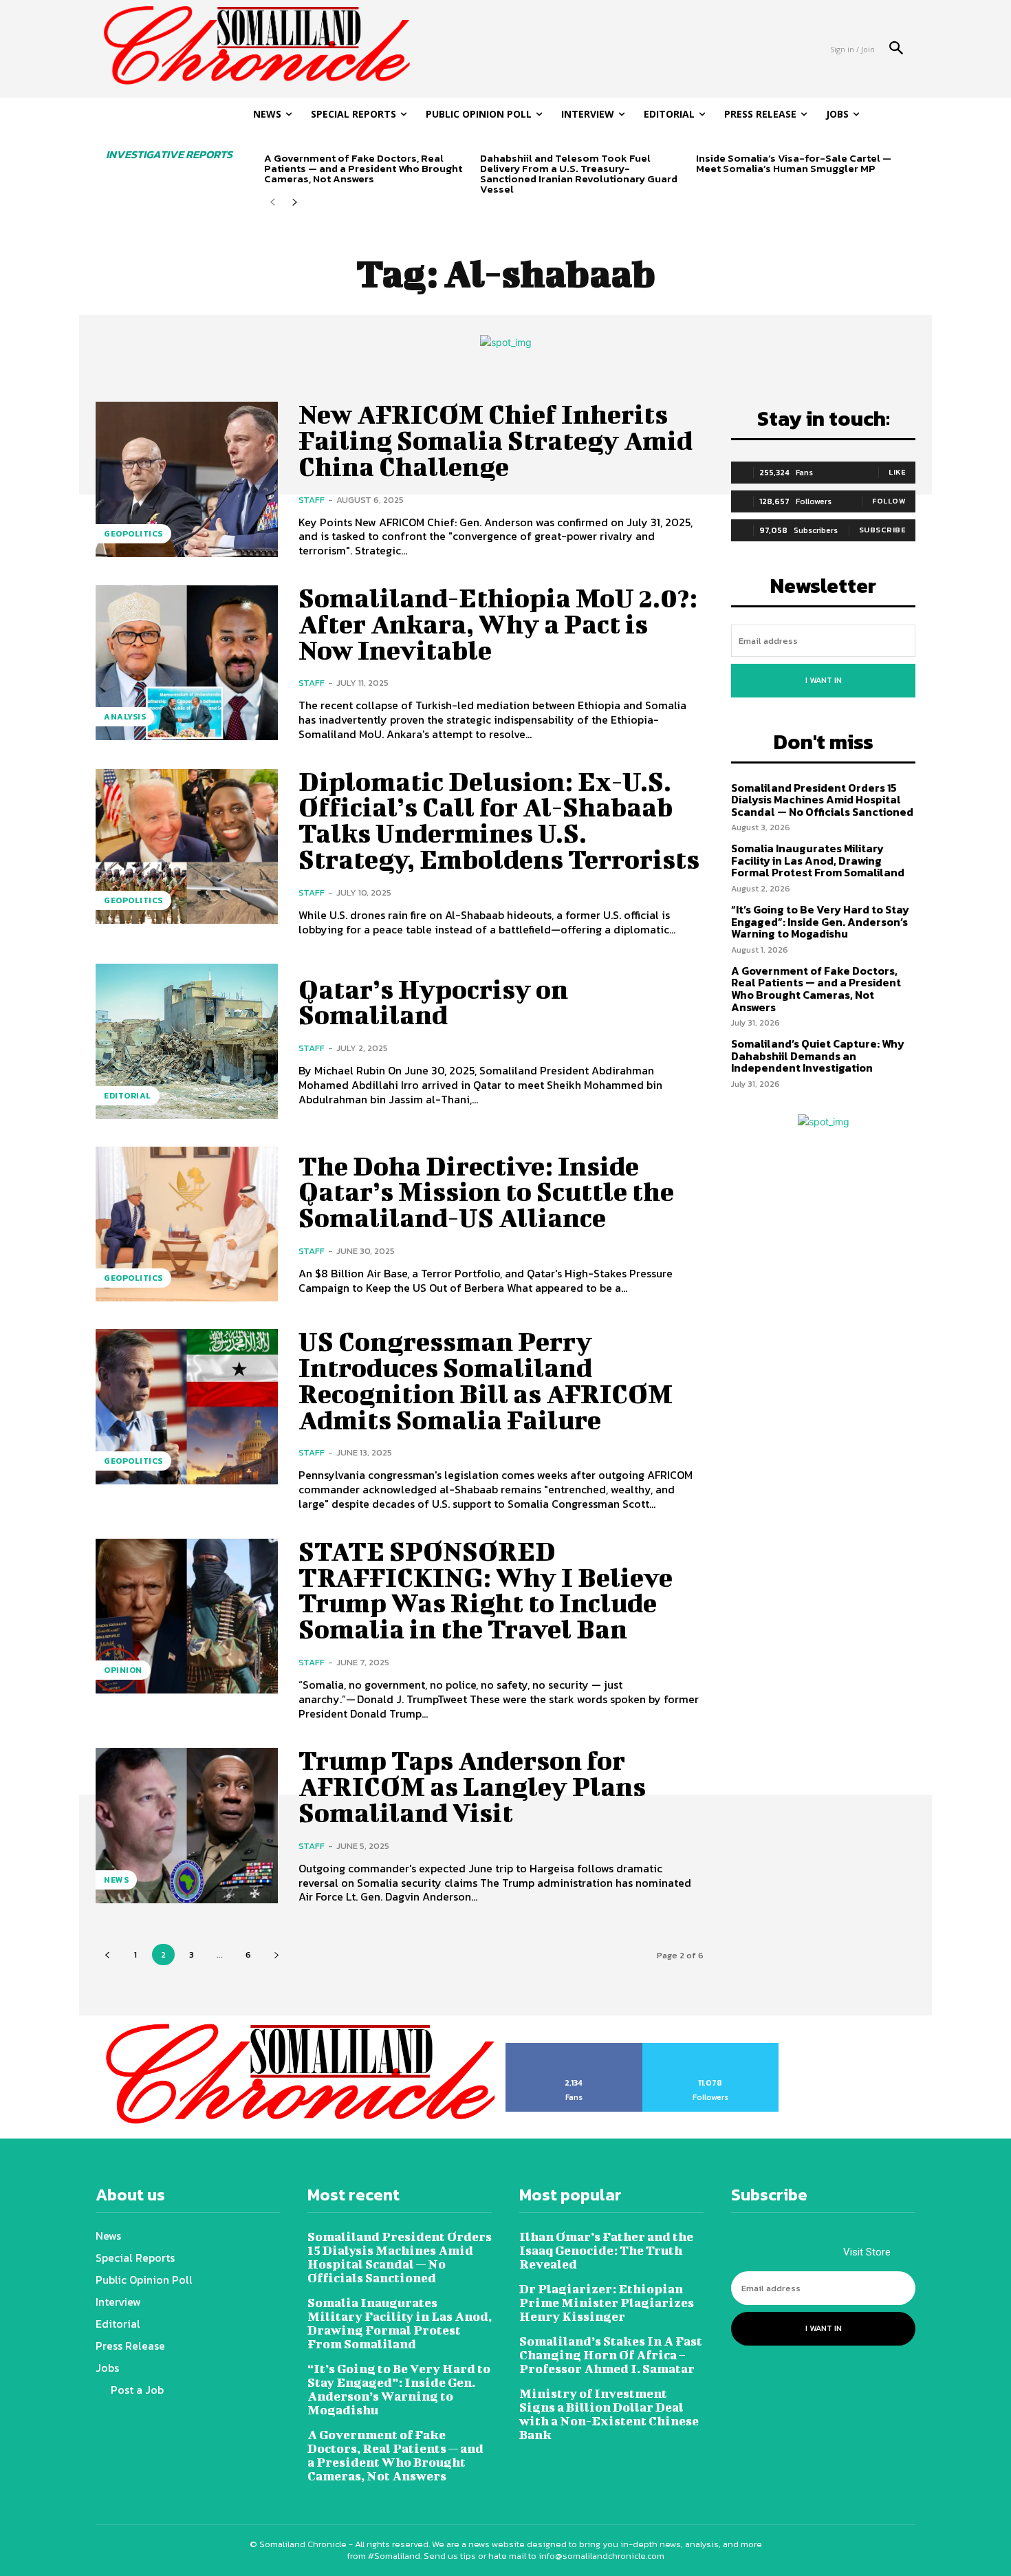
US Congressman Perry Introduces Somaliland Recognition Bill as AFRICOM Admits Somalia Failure (486, 1380)
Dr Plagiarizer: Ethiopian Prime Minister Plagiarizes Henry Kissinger (607, 2303)
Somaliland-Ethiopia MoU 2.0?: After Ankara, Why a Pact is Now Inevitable (498, 624)
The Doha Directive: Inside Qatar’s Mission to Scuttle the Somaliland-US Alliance (486, 1192)
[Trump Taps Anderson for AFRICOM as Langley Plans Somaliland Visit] (187, 1825)
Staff (312, 500)
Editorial (128, 1096)
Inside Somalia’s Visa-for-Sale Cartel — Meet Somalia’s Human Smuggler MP (794, 163)
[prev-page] (273, 203)
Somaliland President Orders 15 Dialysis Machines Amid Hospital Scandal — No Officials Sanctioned (822, 800)
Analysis (125, 717)
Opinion (123, 1670)
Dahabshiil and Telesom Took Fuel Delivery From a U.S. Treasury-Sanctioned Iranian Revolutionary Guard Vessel (579, 173)
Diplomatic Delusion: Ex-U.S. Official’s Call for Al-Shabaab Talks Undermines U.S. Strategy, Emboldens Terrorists (499, 820)
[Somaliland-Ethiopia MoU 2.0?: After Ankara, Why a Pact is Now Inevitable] (187, 663)
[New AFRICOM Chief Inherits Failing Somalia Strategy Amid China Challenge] (187, 479)
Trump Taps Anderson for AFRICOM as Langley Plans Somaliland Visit (472, 1786)
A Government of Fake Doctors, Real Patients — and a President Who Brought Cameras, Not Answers (363, 168)
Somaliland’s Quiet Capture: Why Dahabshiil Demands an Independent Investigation (818, 1056)
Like (897, 472)
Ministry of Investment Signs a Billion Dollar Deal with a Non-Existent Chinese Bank (609, 2414)
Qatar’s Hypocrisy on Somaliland (433, 1002)
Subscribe (883, 530)
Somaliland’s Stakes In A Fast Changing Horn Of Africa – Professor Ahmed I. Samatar (611, 2355)
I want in (824, 680)
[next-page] (295, 203)
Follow (889, 501)
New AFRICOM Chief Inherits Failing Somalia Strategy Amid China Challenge (496, 440)
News (116, 1880)
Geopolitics (133, 534)
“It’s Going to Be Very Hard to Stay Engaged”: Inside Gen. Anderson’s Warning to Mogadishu (820, 921)
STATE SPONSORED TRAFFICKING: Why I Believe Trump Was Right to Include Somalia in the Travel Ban (486, 1590)
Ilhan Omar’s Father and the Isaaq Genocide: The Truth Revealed (606, 2250)
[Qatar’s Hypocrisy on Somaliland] (187, 1041)
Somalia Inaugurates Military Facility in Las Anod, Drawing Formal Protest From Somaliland (818, 860)
